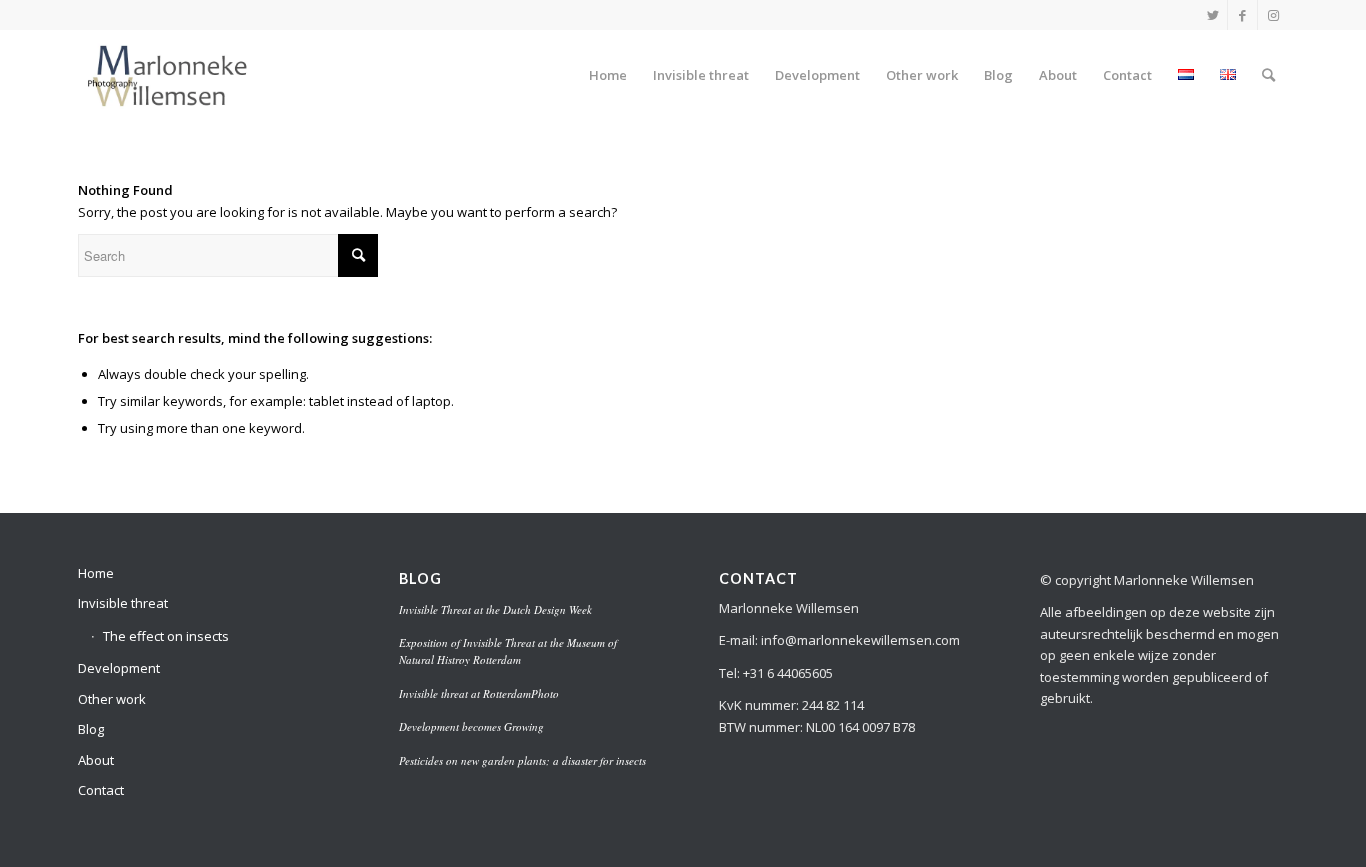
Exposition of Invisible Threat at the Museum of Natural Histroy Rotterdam (508, 651)
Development (119, 668)
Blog (91, 729)
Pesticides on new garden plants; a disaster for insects (522, 760)
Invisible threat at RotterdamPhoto (479, 693)
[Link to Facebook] (1242, 15)
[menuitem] (608, 75)
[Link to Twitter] (1212, 15)
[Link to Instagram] (1273, 15)
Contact (101, 790)
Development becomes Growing (471, 726)
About (96, 760)
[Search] (1268, 75)
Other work (112, 699)
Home (96, 573)
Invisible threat (123, 603)
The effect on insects (166, 636)
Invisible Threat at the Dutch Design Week (495, 609)
